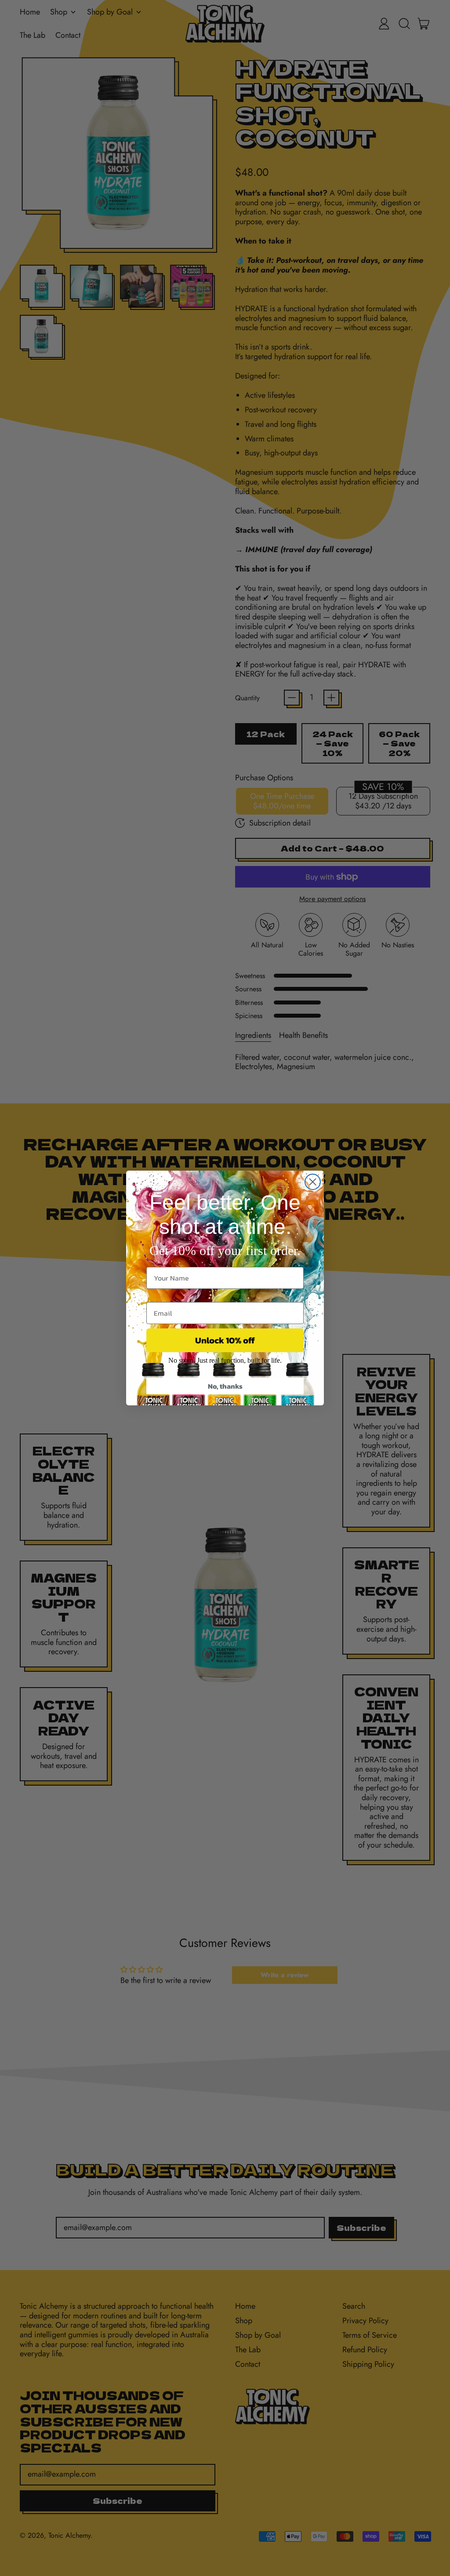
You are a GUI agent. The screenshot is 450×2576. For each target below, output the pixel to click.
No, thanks (225, 1386)
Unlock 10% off (225, 1340)
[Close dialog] (313, 1182)
